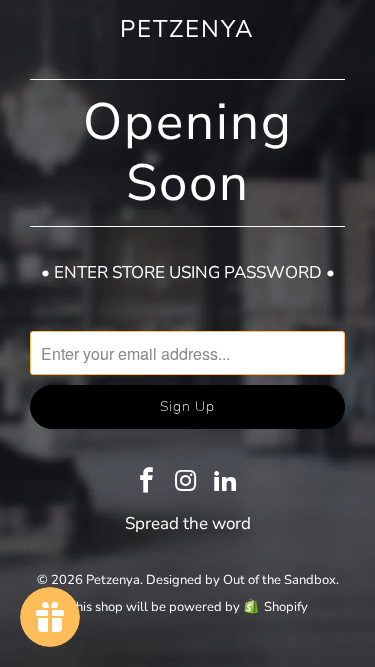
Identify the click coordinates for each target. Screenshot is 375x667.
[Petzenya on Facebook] (147, 483)
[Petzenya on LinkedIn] (226, 483)
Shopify (286, 607)
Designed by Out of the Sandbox (241, 580)
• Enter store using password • (188, 272)
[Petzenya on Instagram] (187, 483)
